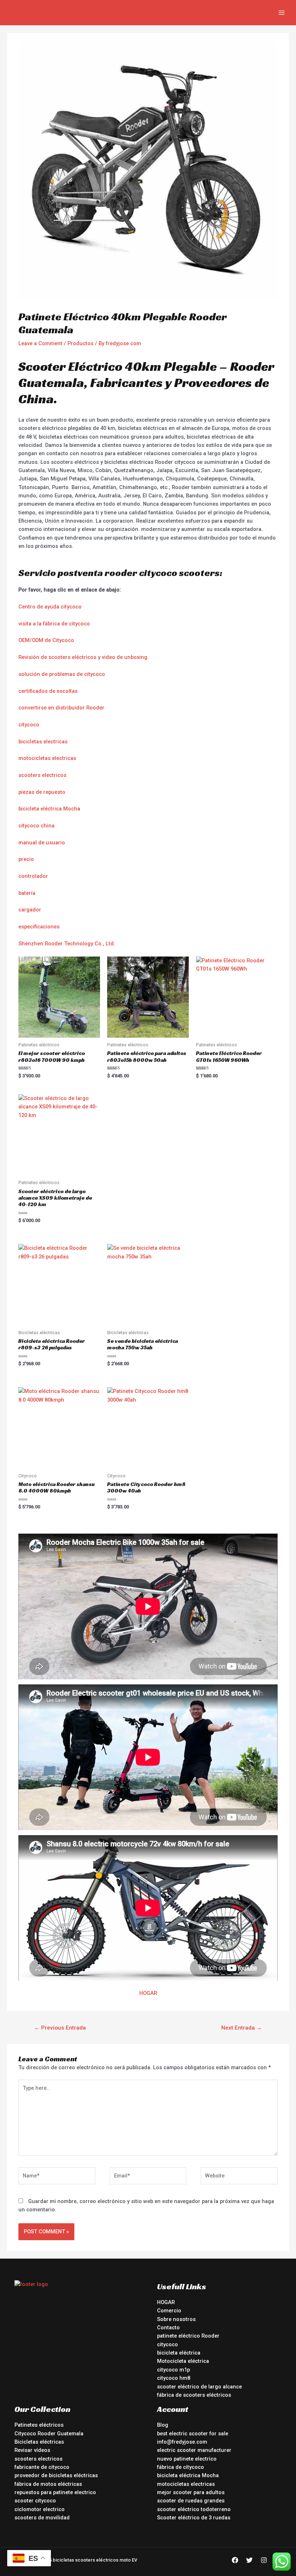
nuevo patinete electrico (187, 2459)
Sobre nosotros (176, 2319)
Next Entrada (242, 2028)
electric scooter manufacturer (194, 2450)
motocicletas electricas (47, 758)
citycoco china (36, 826)
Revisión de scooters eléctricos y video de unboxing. (84, 657)
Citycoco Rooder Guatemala (49, 2434)
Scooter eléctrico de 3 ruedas (194, 2518)
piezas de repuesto (42, 792)
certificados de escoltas (48, 691)
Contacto (168, 2327)
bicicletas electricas (43, 742)
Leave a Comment (40, 343)
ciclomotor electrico (40, 2509)
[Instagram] (264, 2560)
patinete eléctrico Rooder (188, 2336)
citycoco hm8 (174, 2378)
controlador (33, 876)
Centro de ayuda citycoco (50, 607)
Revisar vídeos (32, 2450)
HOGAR (148, 1993)
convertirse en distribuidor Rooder (61, 708)
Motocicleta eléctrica (183, 2361)
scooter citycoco (35, 2501)
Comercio (169, 2311)
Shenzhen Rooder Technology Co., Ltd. (67, 944)
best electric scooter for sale (193, 2434)
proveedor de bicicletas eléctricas (56, 2475)
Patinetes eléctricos (39, 2425)
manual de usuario (42, 843)
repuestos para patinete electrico (55, 2492)
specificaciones (40, 927)
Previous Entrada (60, 2028)
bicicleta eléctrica (179, 2353)
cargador (30, 910)
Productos (80, 343)
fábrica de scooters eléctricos (194, 2395)
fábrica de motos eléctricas (48, 2484)
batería (27, 893)
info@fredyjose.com (182, 2442)
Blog (163, 2425)
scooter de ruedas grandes (191, 2501)
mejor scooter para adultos (191, 2492)
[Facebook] (235, 2560)
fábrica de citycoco (180, 2467)
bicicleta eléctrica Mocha (49, 809)
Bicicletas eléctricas (39, 2442)
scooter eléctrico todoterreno (194, 2509)
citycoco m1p (173, 2370)
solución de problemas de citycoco (62, 674)
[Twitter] (249, 2560)
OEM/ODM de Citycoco (46, 640)
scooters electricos (42, 775)
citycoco (29, 725)
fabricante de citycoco (42, 2467)
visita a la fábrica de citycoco (54, 624)
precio (26, 859)
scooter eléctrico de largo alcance (199, 2387)
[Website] (239, 2177)
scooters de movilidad (42, 2518)
